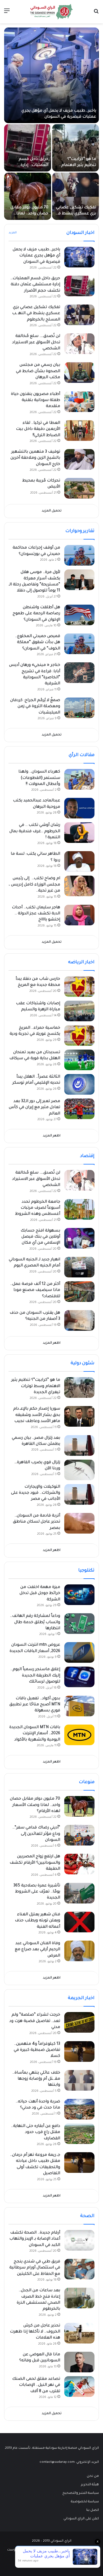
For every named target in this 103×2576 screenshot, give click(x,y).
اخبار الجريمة (81, 1998)
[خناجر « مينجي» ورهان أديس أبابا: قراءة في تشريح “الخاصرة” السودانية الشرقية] (79, 673)
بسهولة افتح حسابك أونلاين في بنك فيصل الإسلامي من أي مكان (40, 1237)
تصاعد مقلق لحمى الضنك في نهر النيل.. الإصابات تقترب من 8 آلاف (36, 2385)
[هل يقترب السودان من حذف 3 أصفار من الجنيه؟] (79, 1320)
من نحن (93, 2476)
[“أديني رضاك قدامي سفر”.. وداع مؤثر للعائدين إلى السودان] (79, 1835)
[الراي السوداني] (52, 12)
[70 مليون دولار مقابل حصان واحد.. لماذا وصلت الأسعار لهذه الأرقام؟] (28, 196)
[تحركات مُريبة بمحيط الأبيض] (79, 488)
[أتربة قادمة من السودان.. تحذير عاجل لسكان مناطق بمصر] (79, 1523)
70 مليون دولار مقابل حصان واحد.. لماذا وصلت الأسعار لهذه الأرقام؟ (35, 1805)
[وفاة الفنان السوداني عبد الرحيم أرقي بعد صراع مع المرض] (79, 1951)
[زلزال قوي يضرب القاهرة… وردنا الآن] (79, 1470)
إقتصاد (87, 1156)
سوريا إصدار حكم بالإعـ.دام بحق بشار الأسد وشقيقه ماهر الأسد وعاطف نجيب (37, 1415)
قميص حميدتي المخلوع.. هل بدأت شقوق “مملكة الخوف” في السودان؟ (38, 643)
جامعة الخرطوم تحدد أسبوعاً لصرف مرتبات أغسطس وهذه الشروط (38, 1208)
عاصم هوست (17, 2550)
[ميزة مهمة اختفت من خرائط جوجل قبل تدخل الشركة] (79, 1595)
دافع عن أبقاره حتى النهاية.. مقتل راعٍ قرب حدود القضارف (36, 2133)
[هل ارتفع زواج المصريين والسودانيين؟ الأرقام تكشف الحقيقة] (79, 1864)
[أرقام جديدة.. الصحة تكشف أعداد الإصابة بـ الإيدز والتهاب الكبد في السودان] (79, 2240)
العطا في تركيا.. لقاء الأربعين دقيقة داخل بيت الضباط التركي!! (38, 429)
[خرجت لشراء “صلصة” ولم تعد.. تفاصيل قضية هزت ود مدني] (79, 2022)
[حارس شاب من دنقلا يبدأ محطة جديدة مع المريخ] (79, 987)
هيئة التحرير (90, 2485)
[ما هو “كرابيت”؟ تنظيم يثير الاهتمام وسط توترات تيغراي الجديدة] (76, 148)
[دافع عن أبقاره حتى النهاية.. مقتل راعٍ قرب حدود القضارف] (79, 2134)
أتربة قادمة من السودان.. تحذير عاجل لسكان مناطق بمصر (37, 1522)
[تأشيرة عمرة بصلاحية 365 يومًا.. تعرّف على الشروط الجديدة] (79, 1893)
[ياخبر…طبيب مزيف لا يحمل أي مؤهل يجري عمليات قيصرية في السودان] (51, 75)
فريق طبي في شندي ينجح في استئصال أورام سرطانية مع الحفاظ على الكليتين (35, 2268)
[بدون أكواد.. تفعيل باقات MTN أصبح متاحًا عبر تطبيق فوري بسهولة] (79, 1706)
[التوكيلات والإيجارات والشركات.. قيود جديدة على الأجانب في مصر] (79, 1494)
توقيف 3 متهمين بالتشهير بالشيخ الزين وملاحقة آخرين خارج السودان (35, 458)
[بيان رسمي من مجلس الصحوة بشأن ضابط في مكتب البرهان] (79, 373)
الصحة (87, 2216)
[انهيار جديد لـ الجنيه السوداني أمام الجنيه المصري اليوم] (79, 1267)
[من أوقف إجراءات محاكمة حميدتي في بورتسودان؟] (79, 555)
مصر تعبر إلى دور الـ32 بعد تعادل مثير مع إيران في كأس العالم (34, 1108)
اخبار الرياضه (81, 962)
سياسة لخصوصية (85, 2502)
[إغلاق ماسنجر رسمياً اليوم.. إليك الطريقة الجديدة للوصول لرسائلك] (79, 1677)
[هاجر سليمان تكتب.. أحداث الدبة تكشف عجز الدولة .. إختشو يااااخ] (79, 915)
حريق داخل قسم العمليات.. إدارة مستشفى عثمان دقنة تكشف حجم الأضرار (35, 285)
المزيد (13, 233)
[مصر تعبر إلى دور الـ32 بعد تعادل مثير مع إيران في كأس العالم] (79, 1109)
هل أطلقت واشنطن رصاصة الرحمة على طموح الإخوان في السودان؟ (36, 614)
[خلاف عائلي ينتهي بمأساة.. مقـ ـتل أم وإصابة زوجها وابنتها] (79, 2080)
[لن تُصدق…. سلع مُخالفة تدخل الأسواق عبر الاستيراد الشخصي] (79, 344)
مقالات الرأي (82, 755)
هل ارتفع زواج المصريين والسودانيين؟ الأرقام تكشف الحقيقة (35, 1863)
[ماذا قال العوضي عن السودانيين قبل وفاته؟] (79, 2362)
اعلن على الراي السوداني (81, 2519)
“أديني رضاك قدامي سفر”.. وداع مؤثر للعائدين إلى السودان (36, 1834)
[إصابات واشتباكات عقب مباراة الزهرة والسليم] (79, 1011)
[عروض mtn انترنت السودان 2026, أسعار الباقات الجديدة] (79, 1652)
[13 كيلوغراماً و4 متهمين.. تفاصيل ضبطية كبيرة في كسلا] (79, 2051)
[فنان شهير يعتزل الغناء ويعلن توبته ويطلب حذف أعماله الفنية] (79, 1922)
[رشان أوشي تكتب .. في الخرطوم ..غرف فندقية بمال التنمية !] (79, 833)
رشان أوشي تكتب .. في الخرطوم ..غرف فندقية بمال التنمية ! (35, 832)
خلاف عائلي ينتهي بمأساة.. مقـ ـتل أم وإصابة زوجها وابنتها (36, 2079)
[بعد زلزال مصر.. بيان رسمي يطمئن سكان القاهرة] (79, 1445)
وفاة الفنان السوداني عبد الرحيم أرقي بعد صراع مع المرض (37, 1950)
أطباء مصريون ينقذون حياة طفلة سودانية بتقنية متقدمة (36, 401)
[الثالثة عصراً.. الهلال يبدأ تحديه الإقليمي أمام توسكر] (79, 1084)
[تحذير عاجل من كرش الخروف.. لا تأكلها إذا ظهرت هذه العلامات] (79, 2333)
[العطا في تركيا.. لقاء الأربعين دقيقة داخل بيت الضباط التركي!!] (79, 431)
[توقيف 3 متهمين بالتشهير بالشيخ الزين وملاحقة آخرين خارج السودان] (79, 459)
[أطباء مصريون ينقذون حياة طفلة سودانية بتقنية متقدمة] (79, 402)
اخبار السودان (80, 233)
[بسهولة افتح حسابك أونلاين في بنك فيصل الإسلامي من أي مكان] (79, 1238)
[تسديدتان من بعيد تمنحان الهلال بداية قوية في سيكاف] (79, 1060)
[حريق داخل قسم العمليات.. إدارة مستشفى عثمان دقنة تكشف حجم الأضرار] (28, 148)
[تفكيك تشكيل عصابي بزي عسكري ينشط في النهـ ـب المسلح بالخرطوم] (76, 196)
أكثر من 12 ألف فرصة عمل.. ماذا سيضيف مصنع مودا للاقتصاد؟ (35, 1290)
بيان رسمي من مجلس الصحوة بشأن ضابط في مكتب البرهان (38, 371)
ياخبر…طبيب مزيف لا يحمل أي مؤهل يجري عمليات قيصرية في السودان (36, 256)
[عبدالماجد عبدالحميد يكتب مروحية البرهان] (79, 808)
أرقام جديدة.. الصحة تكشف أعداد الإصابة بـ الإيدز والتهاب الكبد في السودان (35, 2239)
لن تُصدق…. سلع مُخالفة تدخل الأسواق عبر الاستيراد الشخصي (36, 343)
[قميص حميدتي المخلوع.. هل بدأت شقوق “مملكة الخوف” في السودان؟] (79, 644)
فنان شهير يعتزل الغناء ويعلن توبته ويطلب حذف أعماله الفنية (37, 1921)
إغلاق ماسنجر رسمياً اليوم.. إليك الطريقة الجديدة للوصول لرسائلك (35, 1676)
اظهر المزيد (52, 1136)
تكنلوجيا (86, 1571)
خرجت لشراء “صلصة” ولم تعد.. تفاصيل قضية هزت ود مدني (35, 2021)
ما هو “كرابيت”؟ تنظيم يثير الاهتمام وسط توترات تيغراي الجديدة (36, 1386)
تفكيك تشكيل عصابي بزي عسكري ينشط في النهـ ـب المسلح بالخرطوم (36, 314)
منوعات (87, 1782)
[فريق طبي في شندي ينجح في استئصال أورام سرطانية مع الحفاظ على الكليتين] (79, 2269)
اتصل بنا (93, 2510)
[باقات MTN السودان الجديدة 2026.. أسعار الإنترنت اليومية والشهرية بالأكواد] (79, 1735)
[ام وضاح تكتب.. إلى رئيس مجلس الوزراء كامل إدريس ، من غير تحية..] (79, 886)
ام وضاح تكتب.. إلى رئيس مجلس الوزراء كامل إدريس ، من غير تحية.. (34, 885)
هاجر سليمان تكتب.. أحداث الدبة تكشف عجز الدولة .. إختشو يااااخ (36, 914)
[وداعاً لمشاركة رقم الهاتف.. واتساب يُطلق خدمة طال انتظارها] (79, 1624)
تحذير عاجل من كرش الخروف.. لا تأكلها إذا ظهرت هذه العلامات (35, 2332)
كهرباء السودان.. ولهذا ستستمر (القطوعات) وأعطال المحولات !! (39, 778)
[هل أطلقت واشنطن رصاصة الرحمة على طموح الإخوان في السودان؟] (79, 615)
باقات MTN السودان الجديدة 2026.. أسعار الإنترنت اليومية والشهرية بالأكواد (35, 1734)
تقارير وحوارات (80, 531)
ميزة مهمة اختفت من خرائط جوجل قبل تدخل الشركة (40, 1594)
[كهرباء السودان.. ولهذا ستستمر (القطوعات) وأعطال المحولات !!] (79, 779)
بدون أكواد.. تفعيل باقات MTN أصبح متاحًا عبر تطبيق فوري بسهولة (35, 1705)
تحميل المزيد (52, 511)
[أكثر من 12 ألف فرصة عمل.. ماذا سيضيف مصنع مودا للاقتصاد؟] (79, 1292)
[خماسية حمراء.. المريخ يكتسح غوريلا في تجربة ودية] (79, 1035)
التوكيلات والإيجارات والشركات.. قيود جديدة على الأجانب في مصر (36, 1493)
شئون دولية (83, 1363)
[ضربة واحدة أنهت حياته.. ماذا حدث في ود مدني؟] (79, 2109)
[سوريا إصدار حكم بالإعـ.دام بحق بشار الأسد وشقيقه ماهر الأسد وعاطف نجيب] (79, 1416)
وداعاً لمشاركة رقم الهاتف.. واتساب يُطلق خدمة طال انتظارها (35, 1622)
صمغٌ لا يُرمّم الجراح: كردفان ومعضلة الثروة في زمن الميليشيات (35, 707)
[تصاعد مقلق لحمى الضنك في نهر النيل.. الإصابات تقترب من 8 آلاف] (79, 2387)
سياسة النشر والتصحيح (81, 2493)
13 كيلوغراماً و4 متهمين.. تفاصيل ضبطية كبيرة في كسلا (37, 2050)
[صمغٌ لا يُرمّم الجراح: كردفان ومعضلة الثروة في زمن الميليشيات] (79, 708)
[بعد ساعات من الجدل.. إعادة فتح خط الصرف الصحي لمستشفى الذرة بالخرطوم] (79, 2298)
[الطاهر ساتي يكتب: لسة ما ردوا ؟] (79, 861)
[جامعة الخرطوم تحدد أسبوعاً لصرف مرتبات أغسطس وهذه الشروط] (79, 1209)
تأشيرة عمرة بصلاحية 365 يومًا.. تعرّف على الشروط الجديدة (37, 1892)
